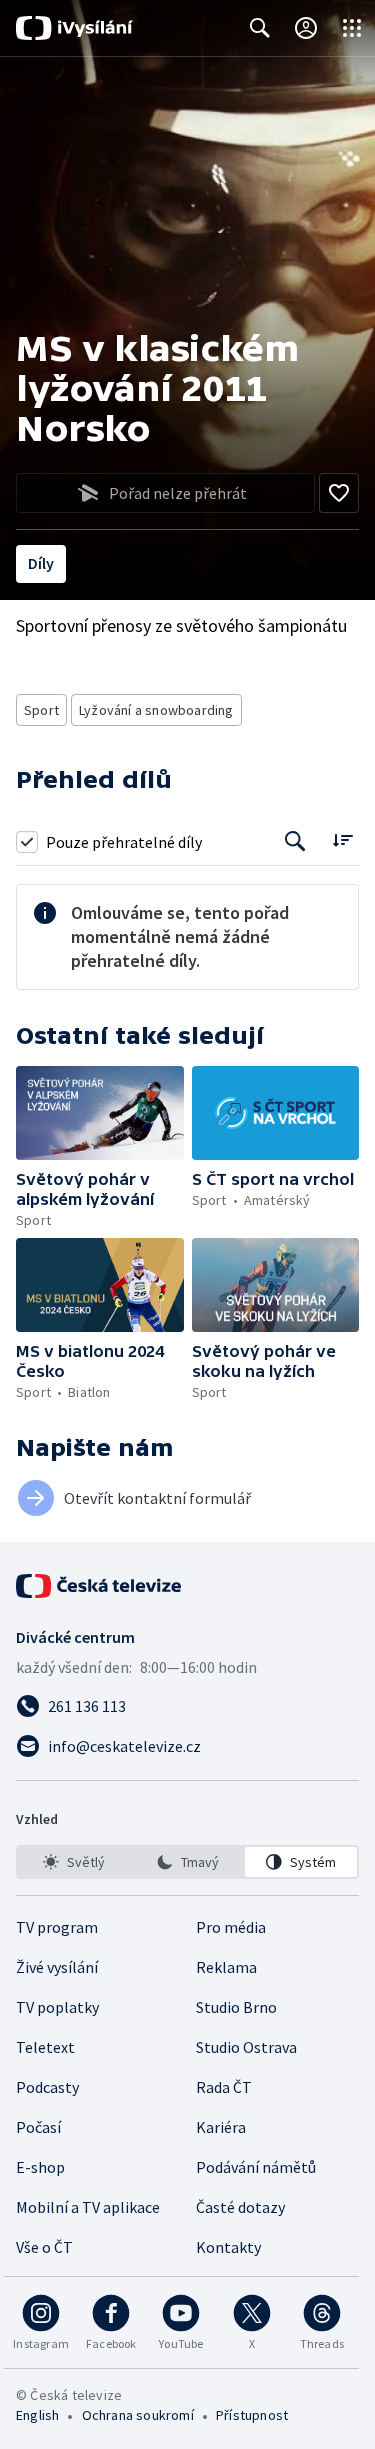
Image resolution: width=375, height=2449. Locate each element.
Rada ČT (224, 2087)
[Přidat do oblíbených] (339, 493)
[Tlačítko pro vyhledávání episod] (295, 841)
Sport (41, 710)
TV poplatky (57, 2007)
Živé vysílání (57, 1967)
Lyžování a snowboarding (156, 710)
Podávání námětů (256, 2167)
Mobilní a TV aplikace (88, 2207)
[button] (100, 1113)
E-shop (40, 2167)
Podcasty (47, 2087)
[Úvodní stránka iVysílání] (74, 28)
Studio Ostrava (246, 2047)
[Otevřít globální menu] (352, 28)
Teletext (45, 2047)
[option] (74, 1862)
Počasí (38, 2127)
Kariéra (221, 2127)
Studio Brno (236, 2007)
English (37, 2415)
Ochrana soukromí (138, 2415)
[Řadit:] (342, 839)
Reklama (226, 1967)
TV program (57, 1927)
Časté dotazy (240, 2207)
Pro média (231, 1927)
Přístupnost (252, 2415)
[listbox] (187, 1862)
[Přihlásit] (306, 28)
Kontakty (228, 2247)
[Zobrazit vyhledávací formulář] (260, 28)
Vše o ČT (44, 2247)
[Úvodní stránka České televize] (100, 1586)
